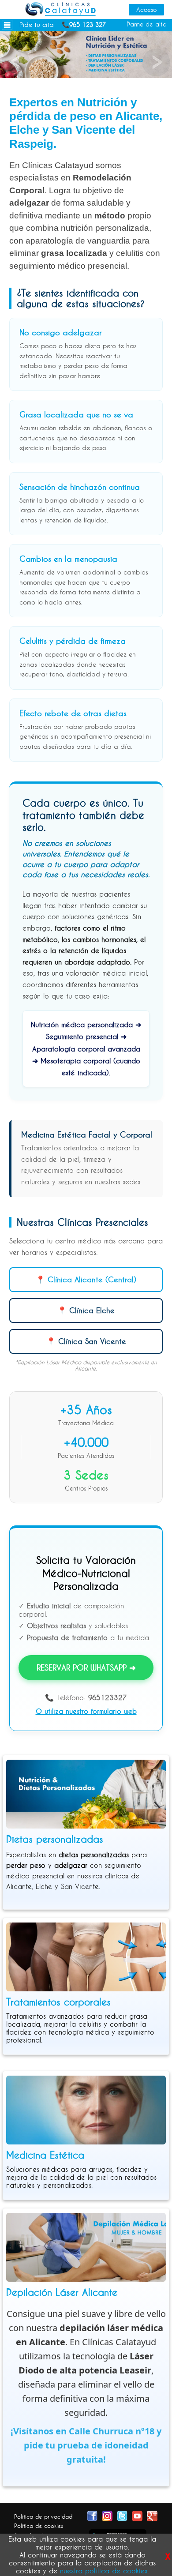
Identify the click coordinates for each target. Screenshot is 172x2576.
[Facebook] (92, 2515)
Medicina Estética (45, 2155)
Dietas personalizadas (55, 1839)
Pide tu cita (37, 24)
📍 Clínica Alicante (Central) (86, 1279)
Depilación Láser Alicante (62, 2292)
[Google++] (152, 2515)
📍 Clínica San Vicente (86, 1341)
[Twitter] (122, 2515)
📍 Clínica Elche (86, 1310)
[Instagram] (107, 2515)
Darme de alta (147, 24)
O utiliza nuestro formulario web (86, 1711)
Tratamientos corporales (58, 2002)
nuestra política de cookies (104, 2571)
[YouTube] (137, 2515)
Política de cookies (39, 2526)
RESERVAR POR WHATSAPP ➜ (86, 1667)
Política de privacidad (43, 2516)
